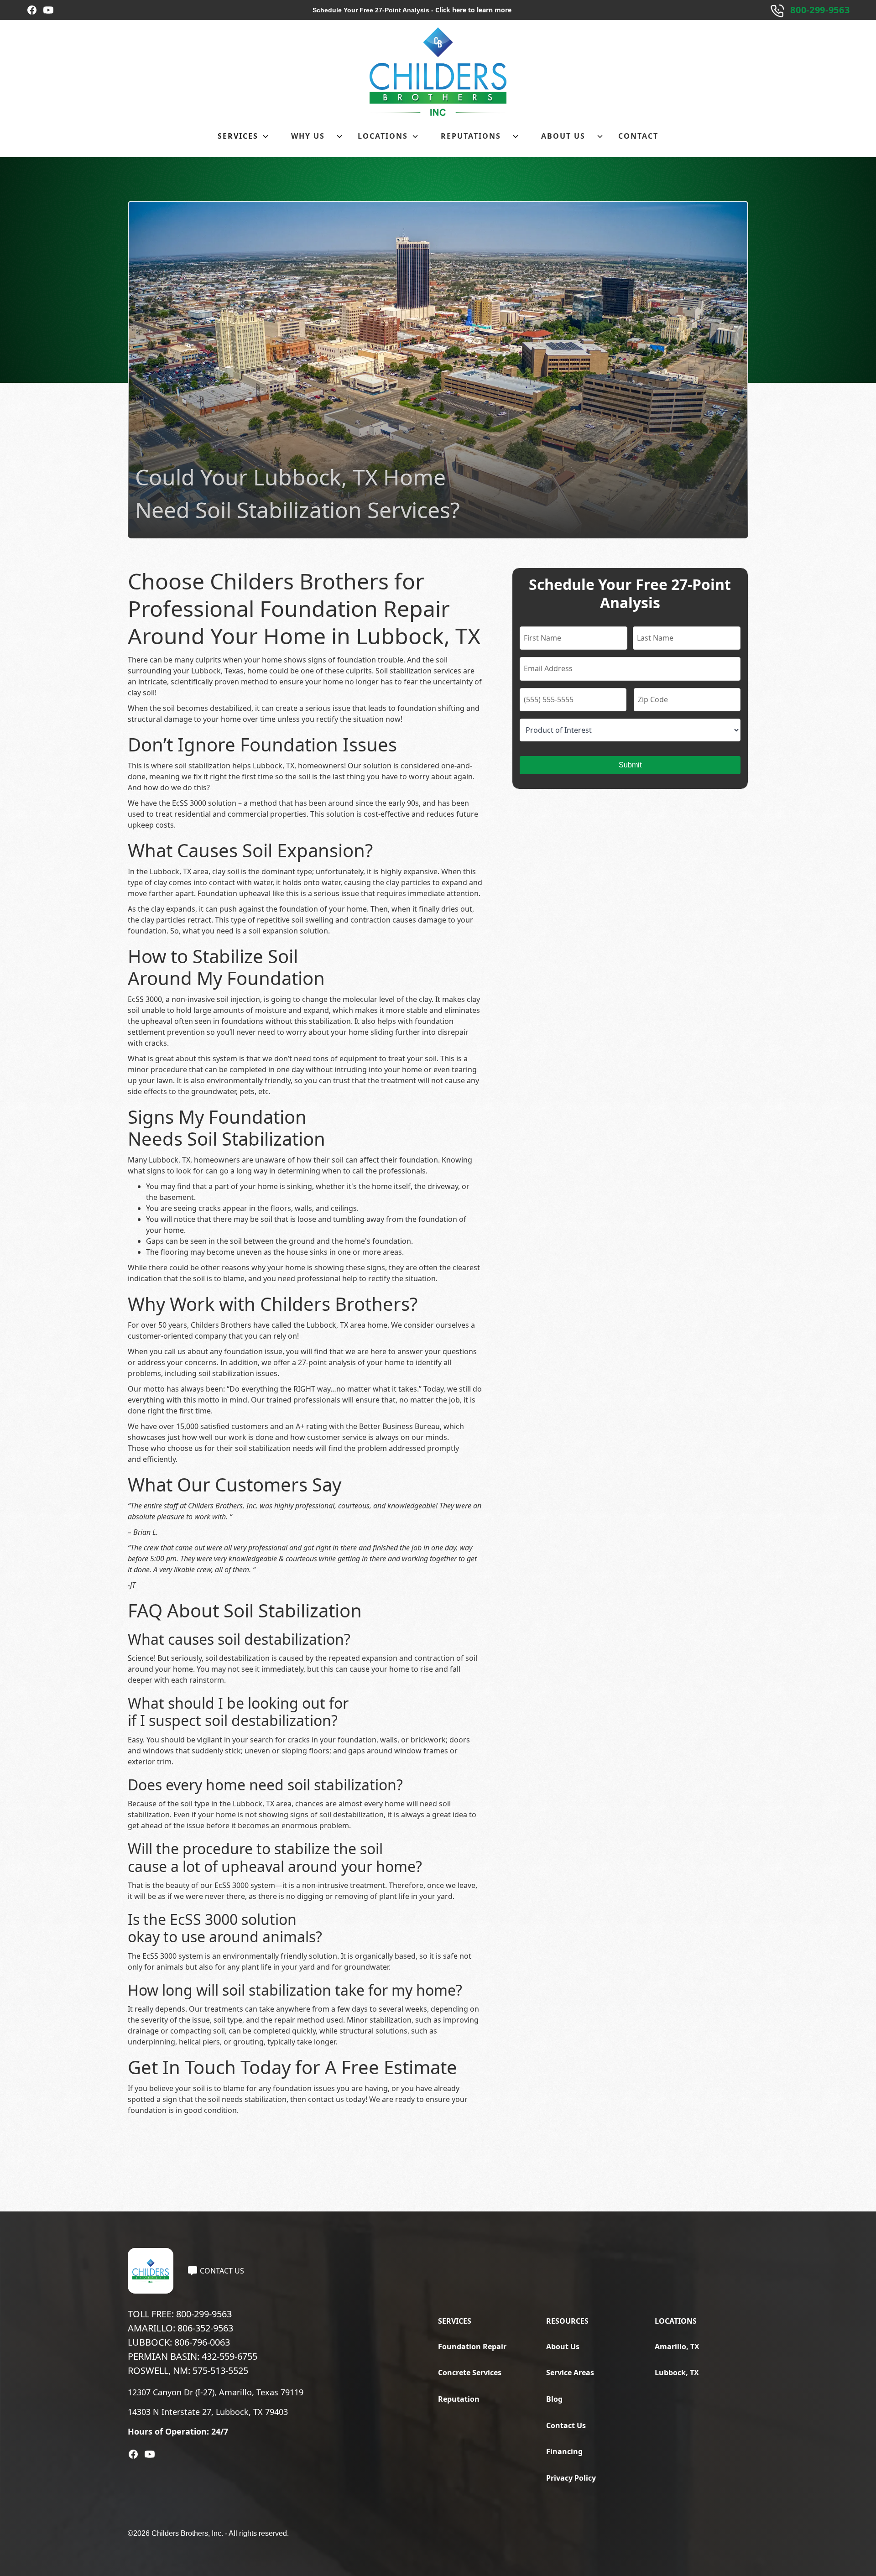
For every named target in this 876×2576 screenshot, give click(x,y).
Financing (564, 2451)
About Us (563, 2347)
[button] (243, 136)
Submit (630, 765)
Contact (638, 136)
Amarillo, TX (677, 2347)
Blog (554, 2399)
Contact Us (566, 2425)
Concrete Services (470, 2373)
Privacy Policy (571, 2478)
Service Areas (570, 2373)
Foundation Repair (472, 2347)
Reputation (459, 2399)
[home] (438, 72)
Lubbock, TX (677, 2373)
